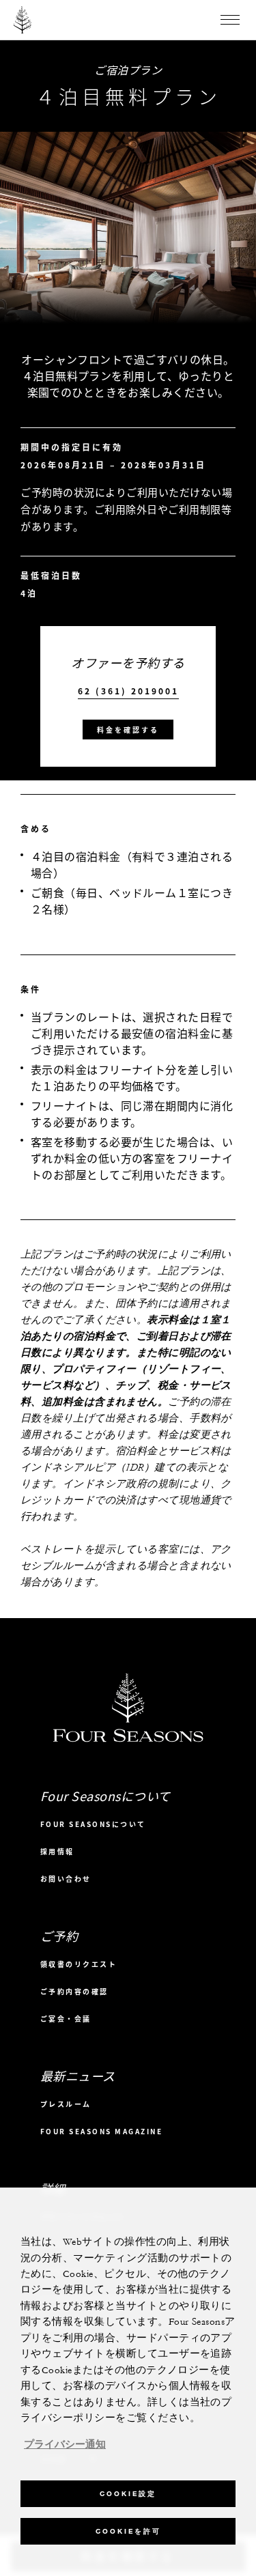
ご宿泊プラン (128, 70)
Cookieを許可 (128, 2531)
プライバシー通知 (65, 2445)
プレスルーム (66, 2104)
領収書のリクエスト (79, 1964)
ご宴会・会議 (66, 2019)
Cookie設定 (128, 2494)
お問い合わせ (66, 1879)
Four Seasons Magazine (102, 2131)
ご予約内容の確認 (74, 1991)
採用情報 (57, 1851)
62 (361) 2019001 (128, 691)
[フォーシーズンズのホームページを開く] (23, 20)
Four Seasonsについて (93, 1824)
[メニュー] (230, 20)
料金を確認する (128, 730)
